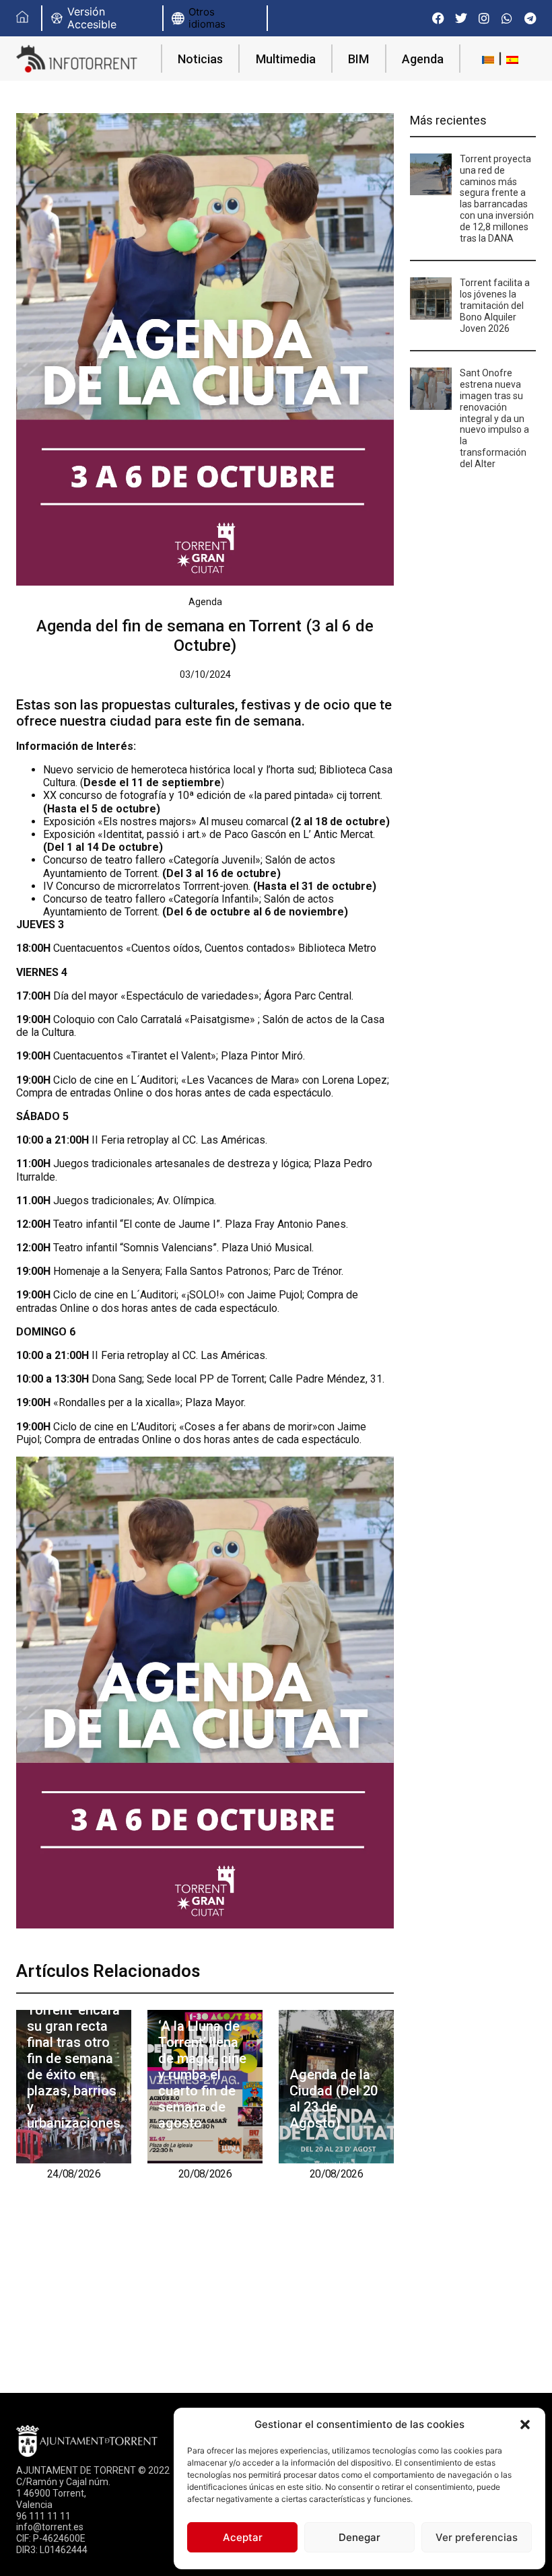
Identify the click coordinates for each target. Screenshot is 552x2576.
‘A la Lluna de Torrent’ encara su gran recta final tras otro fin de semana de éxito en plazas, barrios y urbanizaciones (74, 2058)
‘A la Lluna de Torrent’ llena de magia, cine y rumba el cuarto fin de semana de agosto (202, 2075)
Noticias (200, 59)
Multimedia (286, 59)
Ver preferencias (477, 2537)
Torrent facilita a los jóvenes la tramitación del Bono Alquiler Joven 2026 (495, 305)
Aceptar (243, 2537)
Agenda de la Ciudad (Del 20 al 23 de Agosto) (334, 2099)
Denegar (359, 2537)
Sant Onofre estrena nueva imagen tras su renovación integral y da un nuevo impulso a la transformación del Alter (494, 418)
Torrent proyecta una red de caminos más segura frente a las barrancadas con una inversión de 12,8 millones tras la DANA (497, 199)
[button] (525, 2425)
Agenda (423, 59)
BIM (358, 59)
